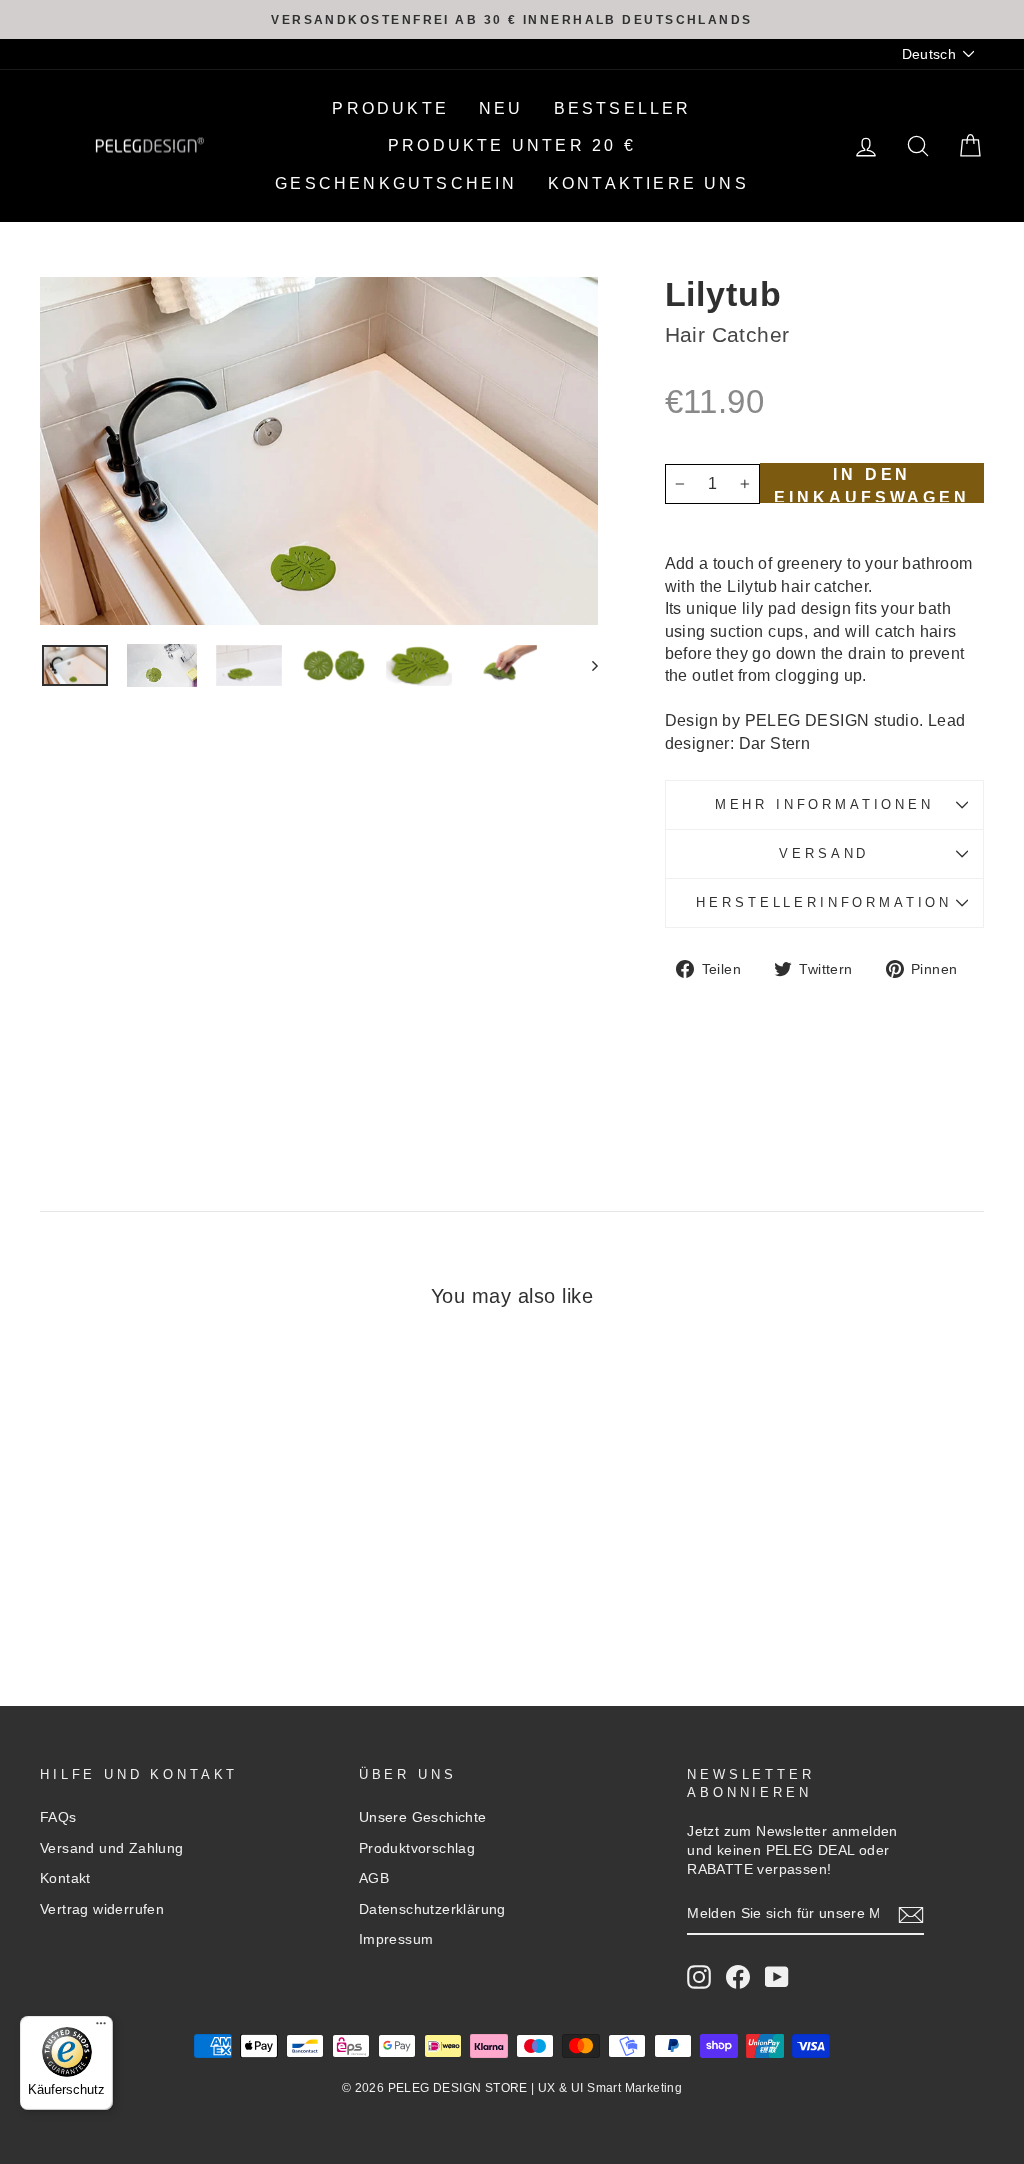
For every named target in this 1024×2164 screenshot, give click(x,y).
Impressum (396, 1939)
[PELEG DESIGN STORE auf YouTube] (777, 1977)
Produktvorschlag (417, 1848)
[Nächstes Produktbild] (585, 665)
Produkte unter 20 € (512, 145)
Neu (501, 108)
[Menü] (101, 2028)
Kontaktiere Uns (648, 183)
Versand (824, 853)
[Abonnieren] (911, 1915)
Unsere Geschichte (423, 1817)
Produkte (390, 108)
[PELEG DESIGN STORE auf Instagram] (699, 1977)
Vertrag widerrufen (102, 1909)
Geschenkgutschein (396, 183)
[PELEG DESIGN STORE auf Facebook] (738, 1977)
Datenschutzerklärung (432, 1909)
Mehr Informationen (824, 804)
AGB (374, 1878)
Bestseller (623, 108)
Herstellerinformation (824, 902)
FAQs (58, 1817)
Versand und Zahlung (112, 1848)
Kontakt (65, 1878)
